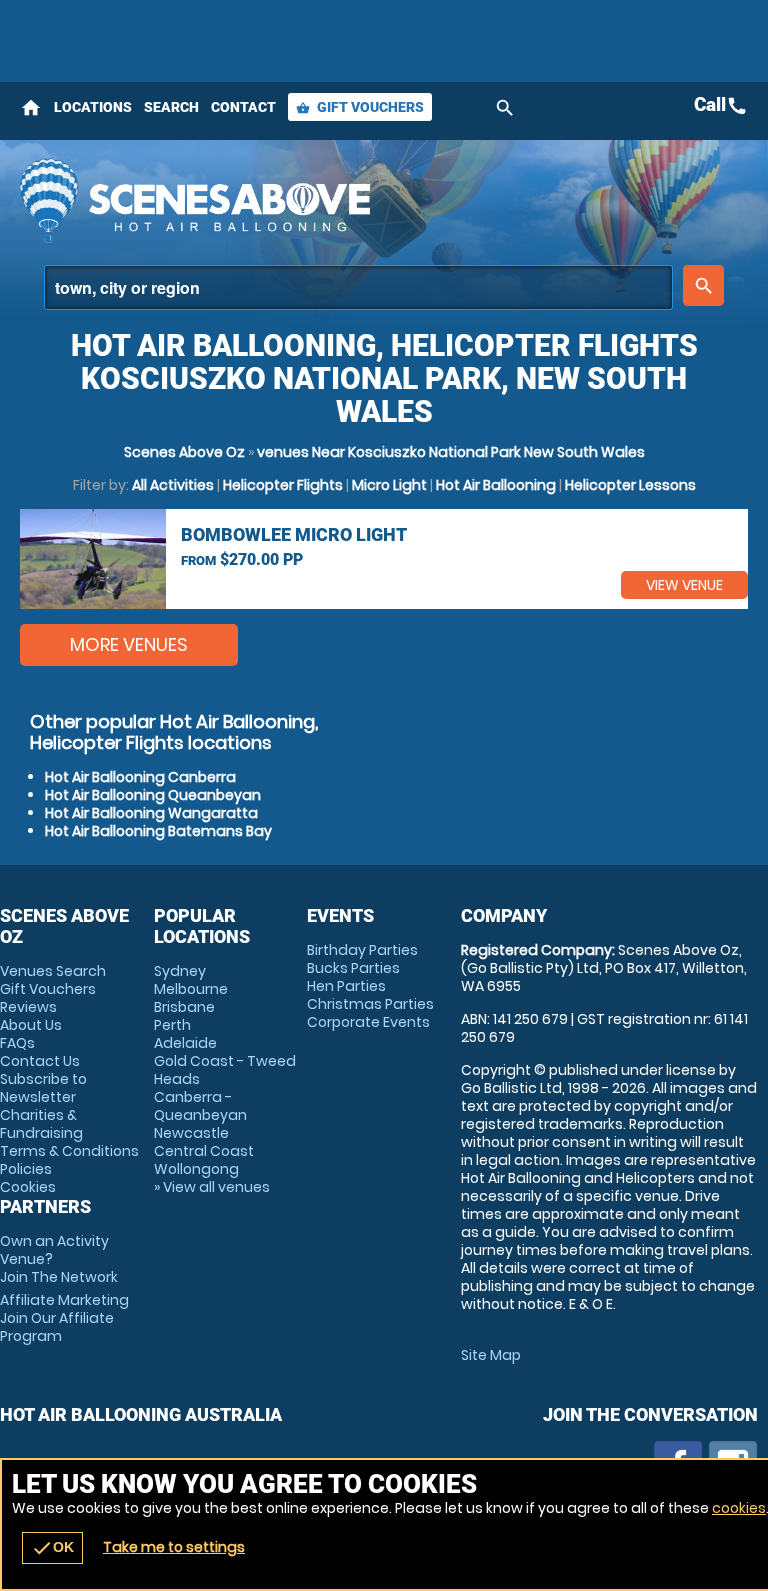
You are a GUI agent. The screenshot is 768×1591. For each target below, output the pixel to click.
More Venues (129, 644)
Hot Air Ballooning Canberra (140, 777)
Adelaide (185, 1043)
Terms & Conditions (69, 1151)
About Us (31, 1025)
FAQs (17, 1043)
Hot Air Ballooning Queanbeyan (153, 795)
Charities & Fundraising (41, 1124)
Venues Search (53, 971)
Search (171, 107)
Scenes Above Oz (184, 452)
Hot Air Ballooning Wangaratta (151, 813)
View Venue (684, 585)
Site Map (491, 1355)
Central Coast (204, 1151)
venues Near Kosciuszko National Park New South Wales (451, 452)
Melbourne (191, 989)
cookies (739, 1508)
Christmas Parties (370, 1004)
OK (52, 1548)
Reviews (28, 1007)
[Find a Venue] (358, 287)
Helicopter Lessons (630, 485)
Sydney (180, 971)
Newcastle (191, 1133)
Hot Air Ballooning (496, 485)
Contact (243, 107)
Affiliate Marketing (64, 1318)
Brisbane (184, 1007)
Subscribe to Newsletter (43, 1088)
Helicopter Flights (283, 485)
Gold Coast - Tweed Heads (225, 1070)
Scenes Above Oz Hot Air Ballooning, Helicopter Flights (256, 200)
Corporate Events (368, 1022)
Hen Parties (346, 986)
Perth (172, 1025)
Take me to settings (174, 1547)
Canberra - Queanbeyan (200, 1106)
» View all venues (212, 1187)
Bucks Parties (353, 968)
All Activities (173, 485)
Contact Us (40, 1061)
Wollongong (196, 1169)
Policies (26, 1169)
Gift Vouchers (360, 107)
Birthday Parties (362, 950)
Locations (93, 107)
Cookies (28, 1187)
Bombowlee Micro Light (294, 534)
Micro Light (389, 485)
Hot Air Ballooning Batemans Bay (158, 831)
